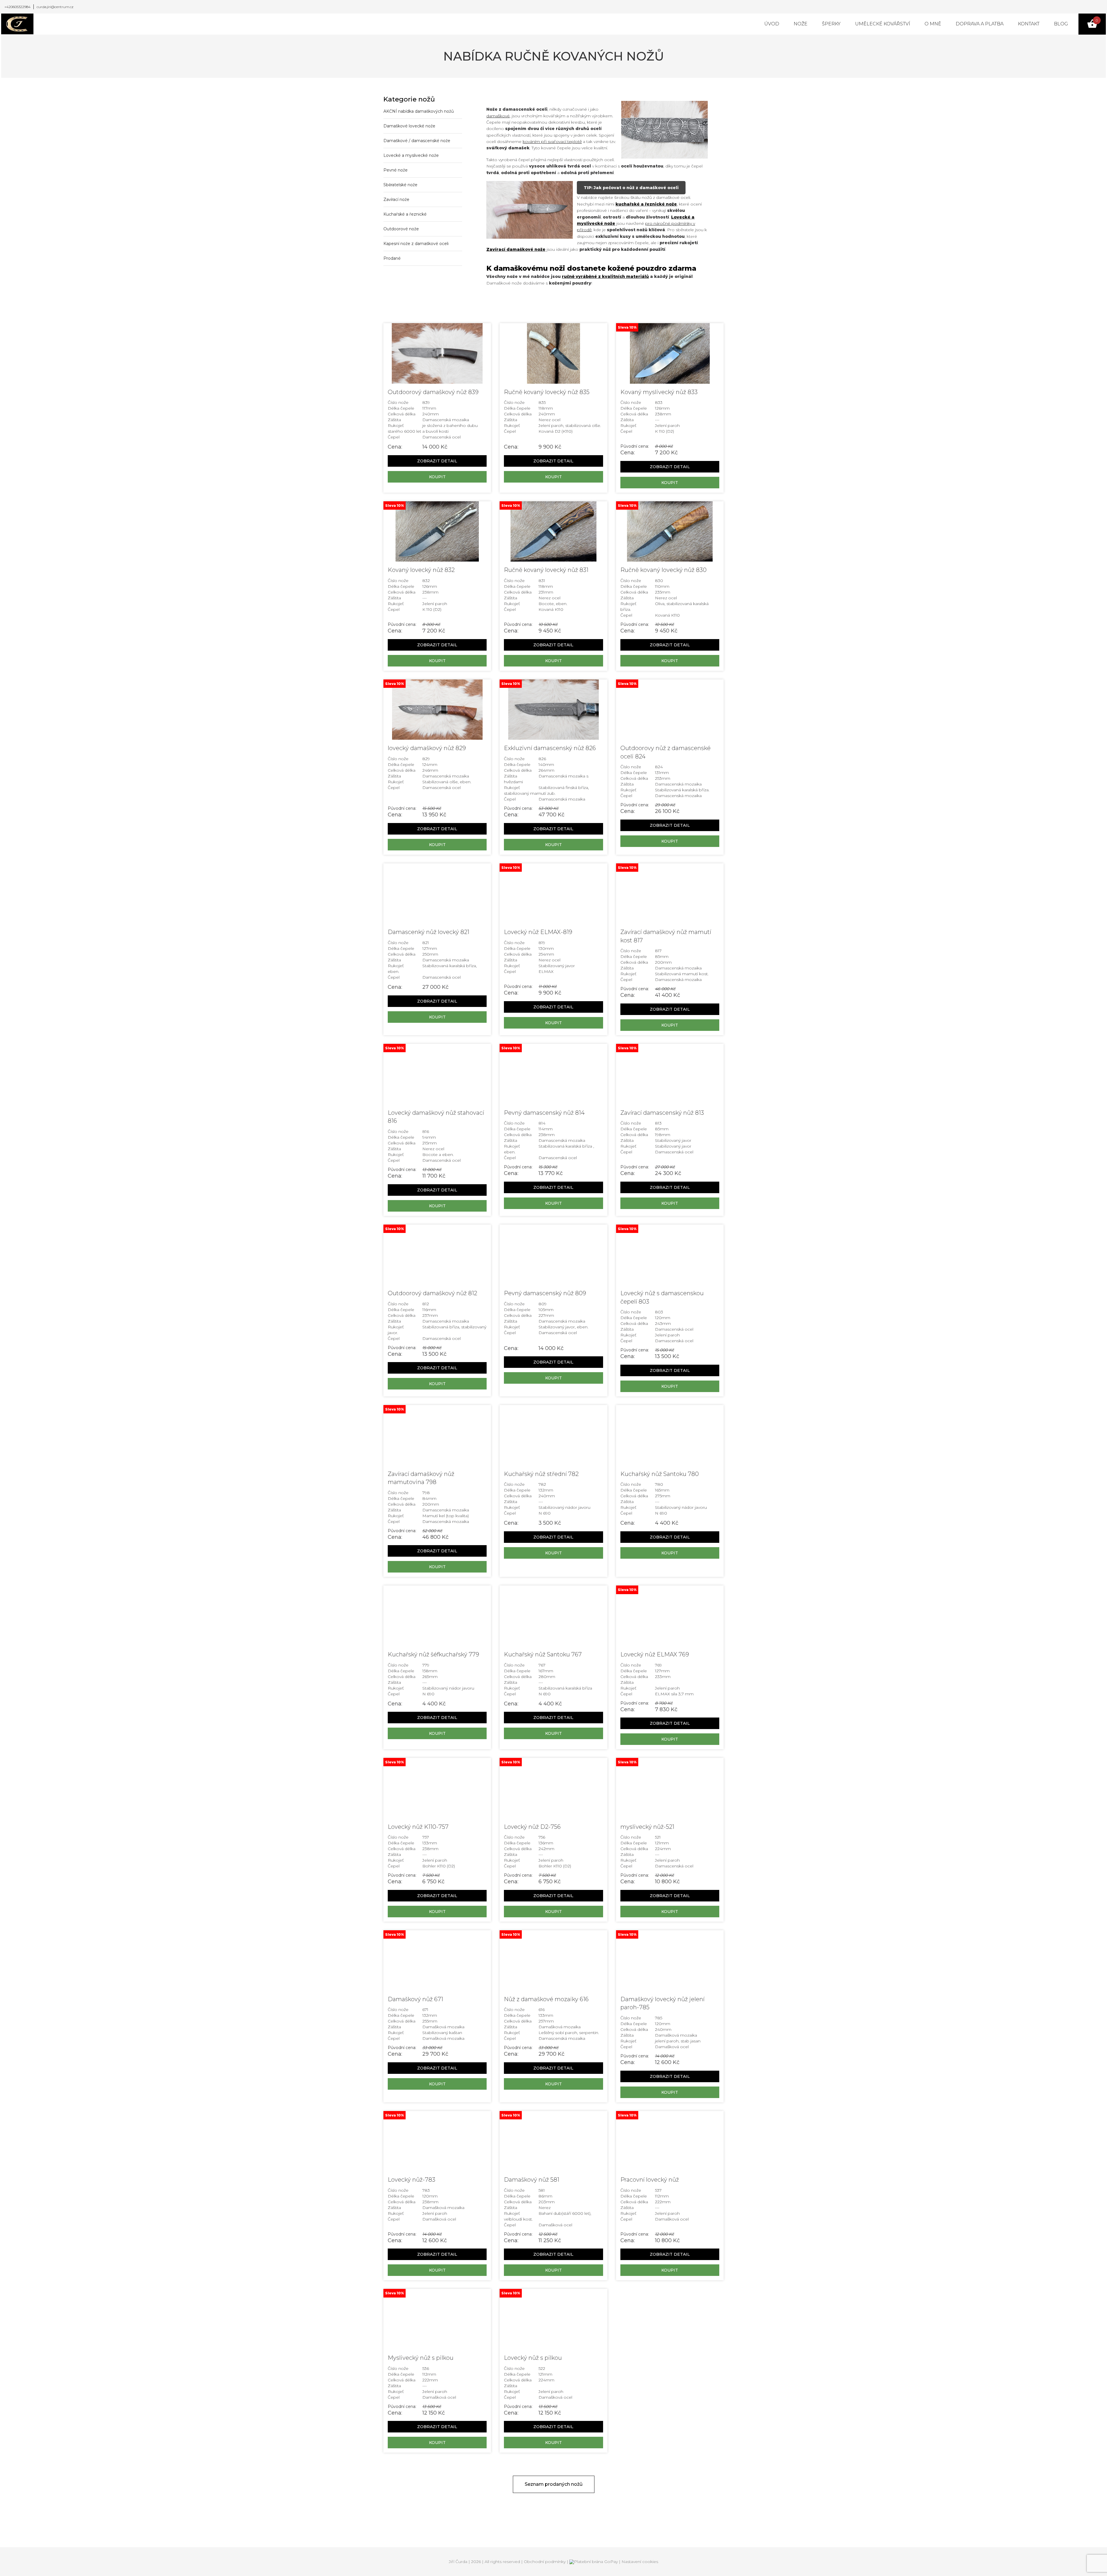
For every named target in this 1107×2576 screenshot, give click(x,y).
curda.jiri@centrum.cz (55, 7)
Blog (1061, 24)
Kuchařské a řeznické (405, 214)
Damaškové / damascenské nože (417, 141)
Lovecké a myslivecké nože (411, 155)
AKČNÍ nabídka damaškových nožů (419, 111)
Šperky (831, 24)
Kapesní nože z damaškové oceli (416, 244)
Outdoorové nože (401, 229)
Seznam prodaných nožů (554, 2484)
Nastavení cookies (640, 2562)
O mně (933, 24)
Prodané (392, 258)
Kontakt (1029, 24)
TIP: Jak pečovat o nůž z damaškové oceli (631, 188)
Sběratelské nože (400, 185)
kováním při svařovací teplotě (552, 142)
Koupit (437, 477)
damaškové (498, 116)
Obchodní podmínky (545, 2562)
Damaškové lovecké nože (409, 126)
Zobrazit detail (437, 461)
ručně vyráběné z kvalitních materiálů (605, 276)
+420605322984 (17, 7)
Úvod (772, 24)
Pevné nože (396, 170)
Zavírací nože (396, 199)
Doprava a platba (980, 24)
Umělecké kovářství (883, 24)
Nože (801, 24)
